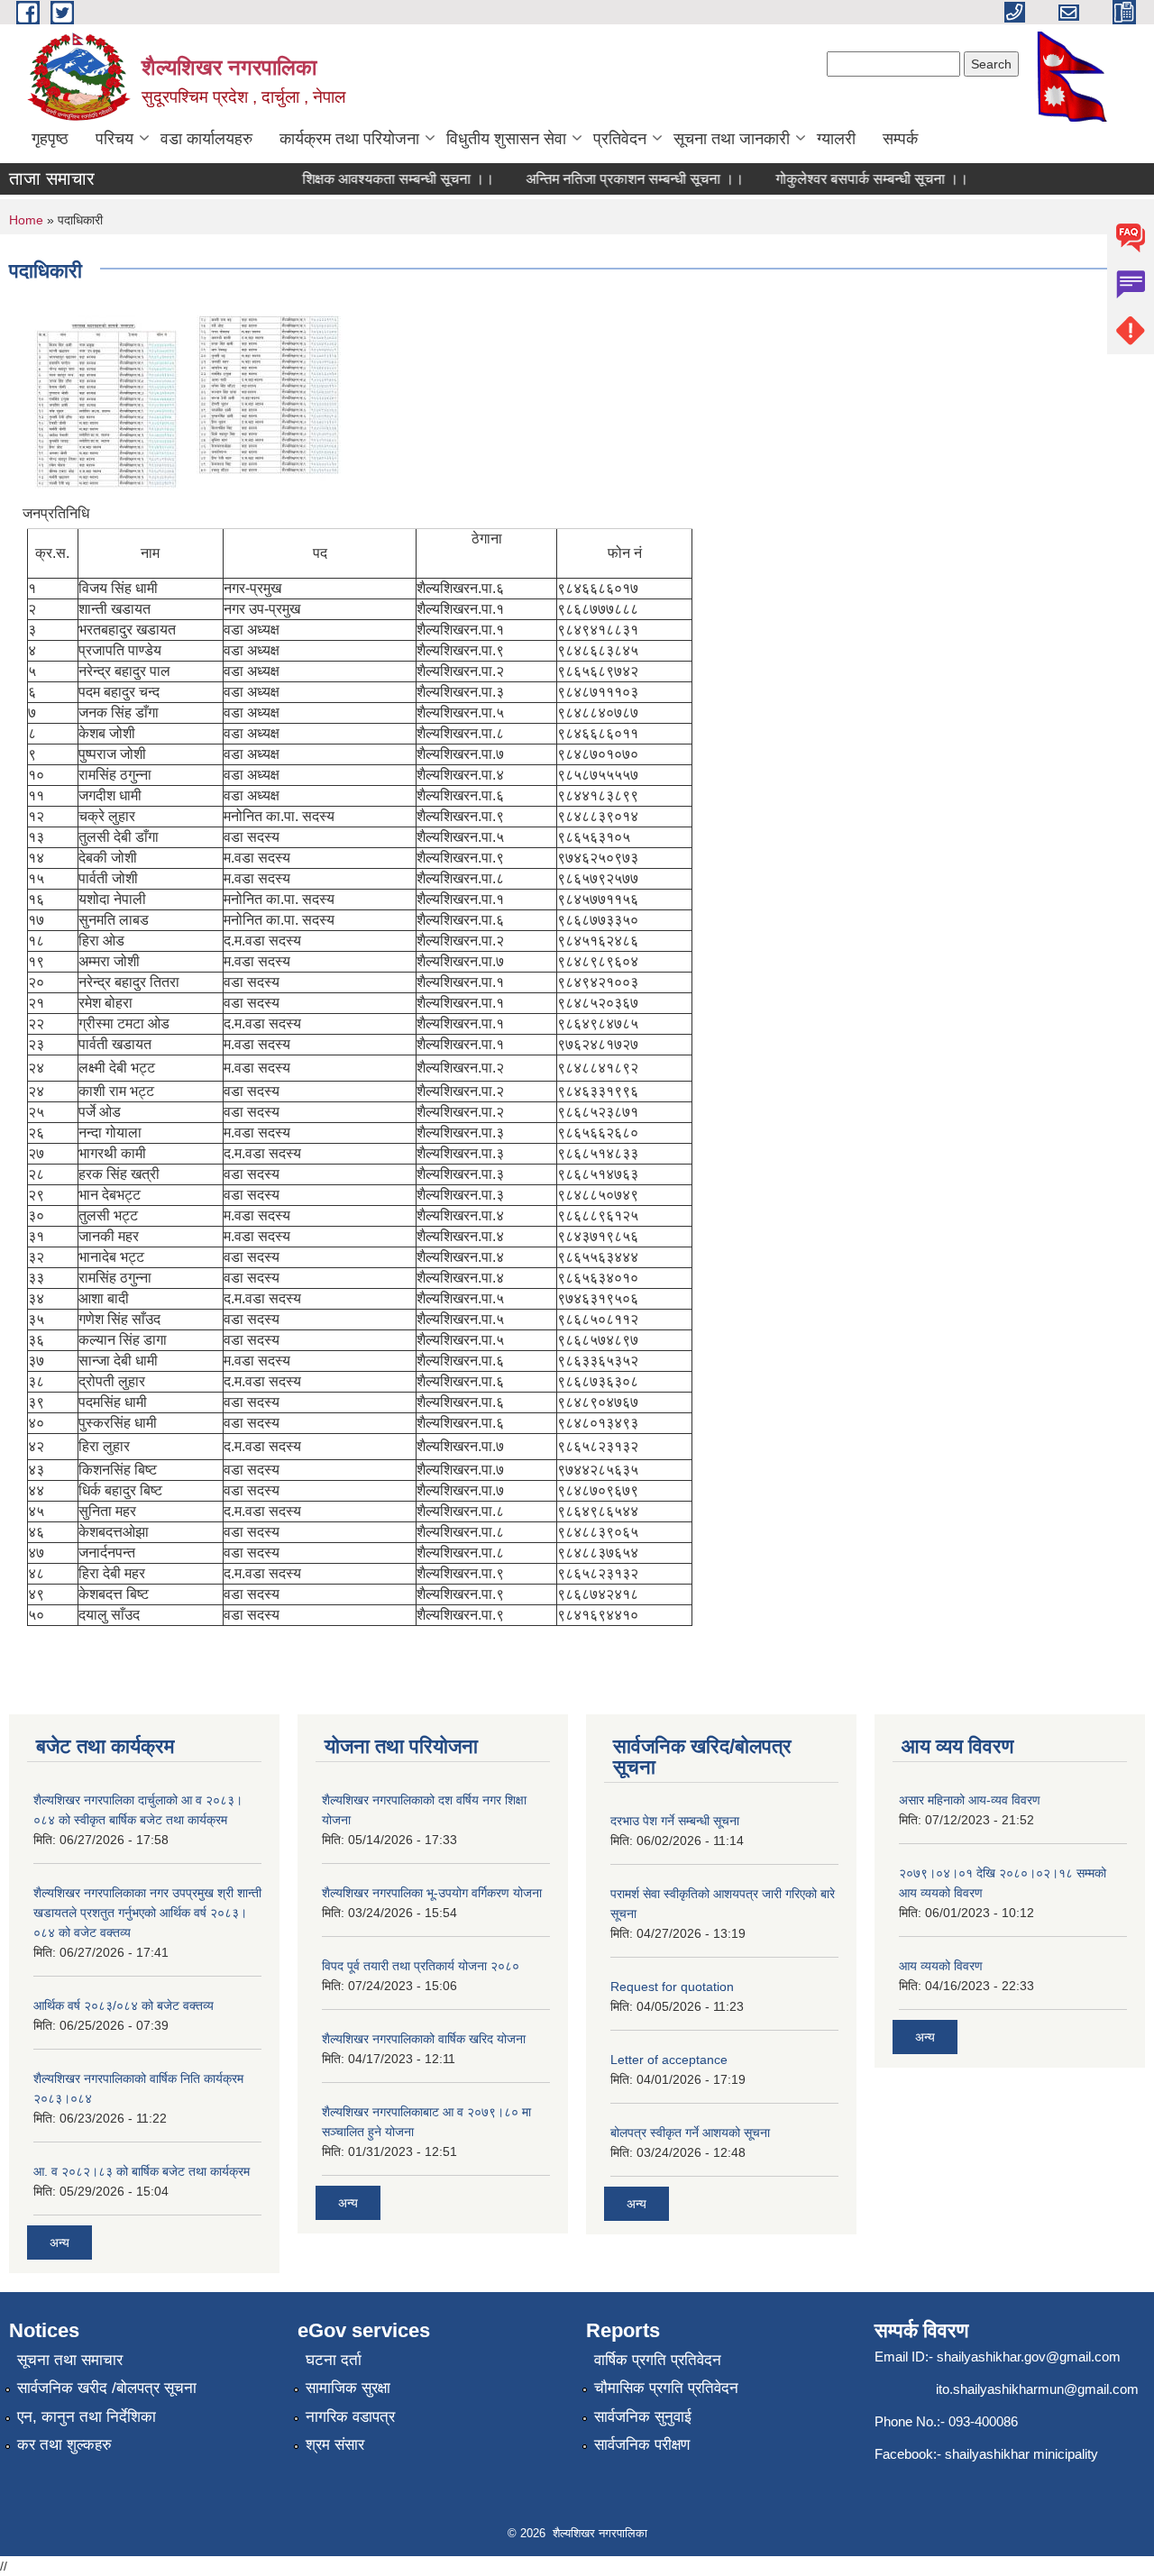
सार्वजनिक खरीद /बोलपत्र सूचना (107, 2388)
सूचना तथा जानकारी (732, 139)
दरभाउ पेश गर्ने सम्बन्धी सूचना (675, 1821)
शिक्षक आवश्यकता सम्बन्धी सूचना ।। (376, 179)
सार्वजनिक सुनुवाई (643, 2417)
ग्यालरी (836, 139)
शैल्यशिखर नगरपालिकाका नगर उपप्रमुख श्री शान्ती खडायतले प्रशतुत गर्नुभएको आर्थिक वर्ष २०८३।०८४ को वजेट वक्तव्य (147, 1913)
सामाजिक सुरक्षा (348, 2388)
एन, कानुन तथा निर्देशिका (87, 2417)
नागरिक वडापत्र (350, 2417)
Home (26, 220)
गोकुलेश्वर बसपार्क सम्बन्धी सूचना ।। (849, 179)
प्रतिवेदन (620, 139)
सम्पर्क (900, 139)
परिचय (114, 139)
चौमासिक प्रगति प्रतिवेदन (666, 2388)
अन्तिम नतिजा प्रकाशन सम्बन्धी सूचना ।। (612, 179)
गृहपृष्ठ (50, 139)
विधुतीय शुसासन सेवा (506, 139)
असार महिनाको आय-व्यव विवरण (970, 1800)
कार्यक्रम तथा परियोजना (349, 139)
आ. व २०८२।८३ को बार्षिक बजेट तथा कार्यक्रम (142, 2171)
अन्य (60, 2243)
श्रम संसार (335, 2445)
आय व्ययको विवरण (941, 1966)
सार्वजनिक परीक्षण (642, 2445)
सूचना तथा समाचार (70, 2360)
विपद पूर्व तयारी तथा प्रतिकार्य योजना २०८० (421, 1966)
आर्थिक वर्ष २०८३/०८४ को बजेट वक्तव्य (124, 2005)
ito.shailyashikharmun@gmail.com (1037, 2389)
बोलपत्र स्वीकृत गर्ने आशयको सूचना (690, 2133)
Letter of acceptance (669, 2060)
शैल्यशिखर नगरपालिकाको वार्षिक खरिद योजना (424, 2039)
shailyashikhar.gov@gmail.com (1029, 2357)
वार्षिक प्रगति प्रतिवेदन (658, 2360)
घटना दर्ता (334, 2360)
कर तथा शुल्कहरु (64, 2445)
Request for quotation (672, 1987)
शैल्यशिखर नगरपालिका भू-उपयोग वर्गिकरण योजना (432, 1893)
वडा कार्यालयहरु (206, 139)
